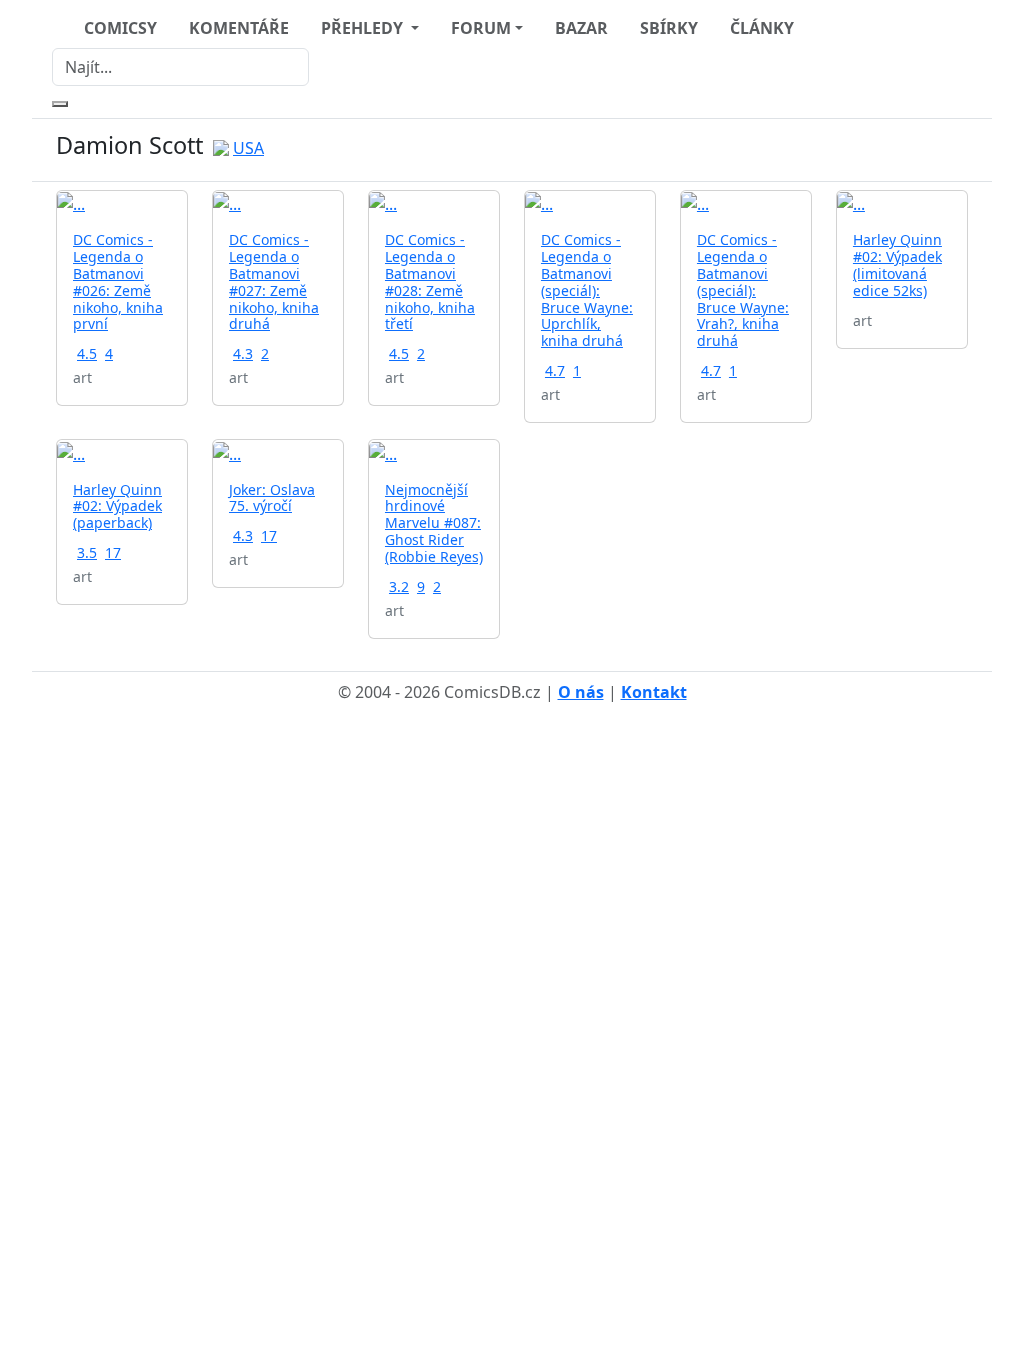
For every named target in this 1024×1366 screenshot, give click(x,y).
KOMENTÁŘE (239, 28)
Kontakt (654, 692)
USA (248, 148)
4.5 (87, 353)
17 (113, 552)
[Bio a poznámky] (932, 150)
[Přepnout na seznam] (956, 150)
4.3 (243, 353)
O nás (581, 692)
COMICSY (120, 28)
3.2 (399, 586)
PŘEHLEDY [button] (364, 28)
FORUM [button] (481, 28)
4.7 (555, 370)
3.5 (87, 552)
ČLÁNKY (762, 28)
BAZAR (581, 28)
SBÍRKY (669, 28)
